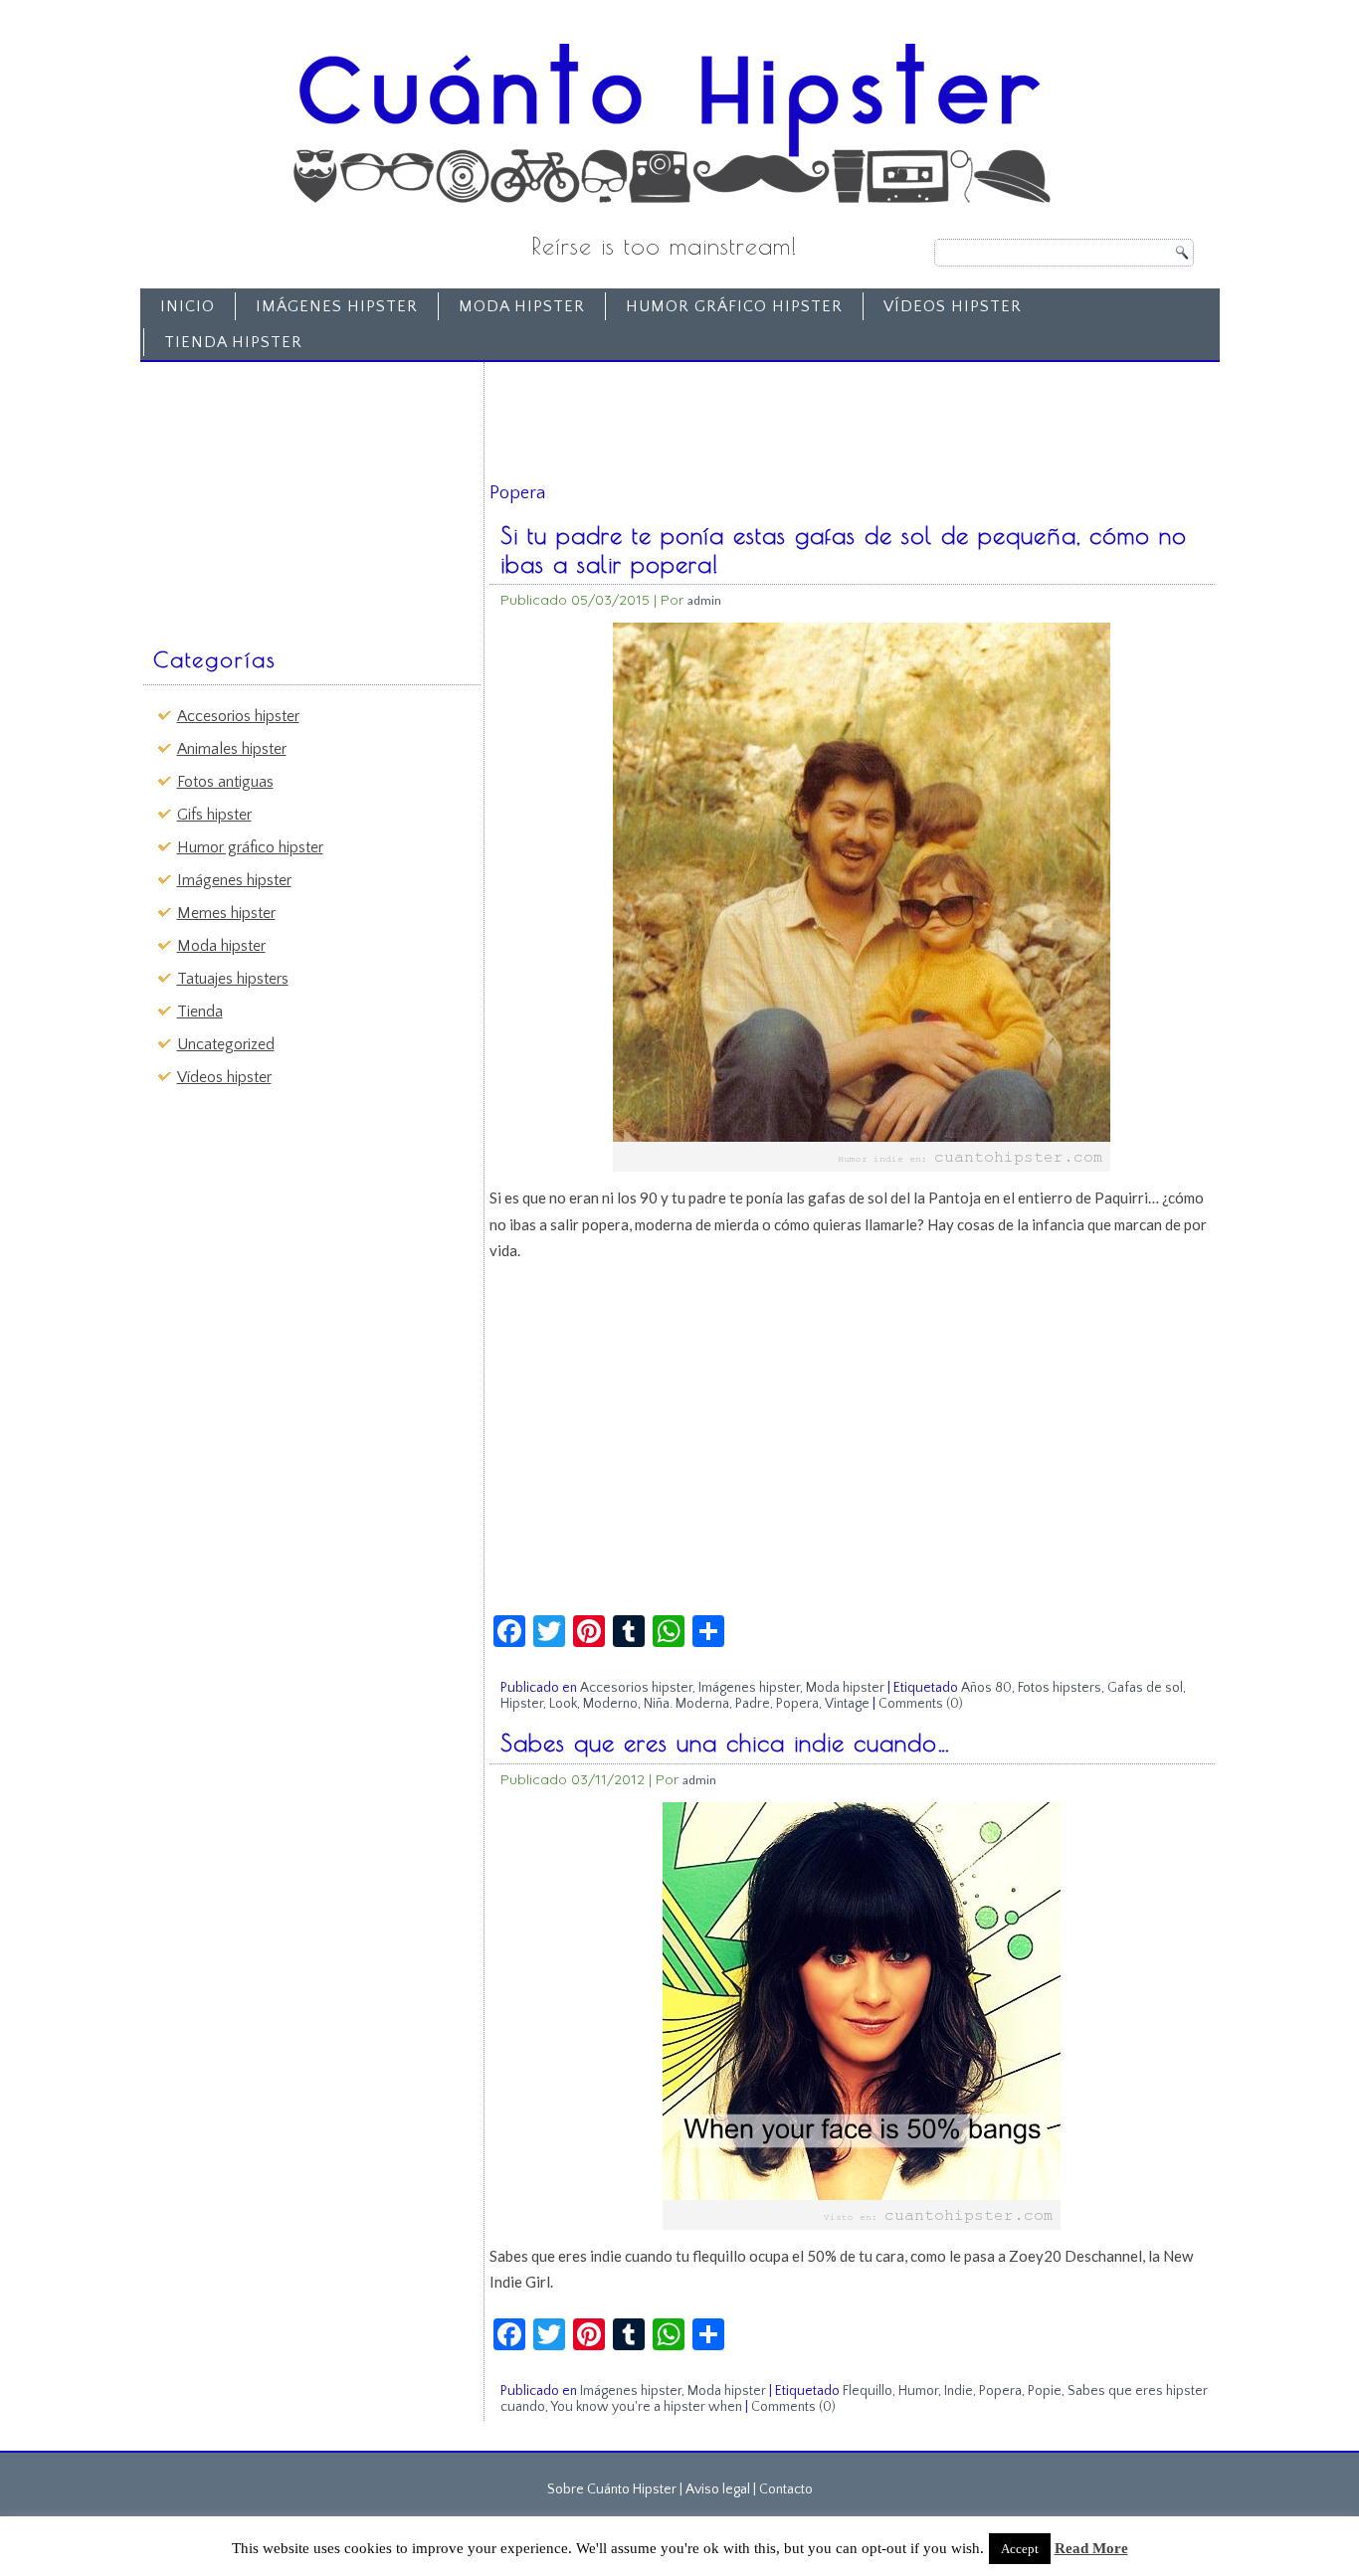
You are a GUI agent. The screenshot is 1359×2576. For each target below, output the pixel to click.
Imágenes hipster (337, 306)
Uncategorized (226, 1044)
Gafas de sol (1145, 1688)
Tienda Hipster (233, 342)
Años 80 (986, 1688)
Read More (1091, 2548)
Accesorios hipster (238, 716)
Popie (1045, 2391)
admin (704, 600)
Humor (918, 2391)
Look (563, 1704)
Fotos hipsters (1060, 1688)
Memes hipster (226, 913)
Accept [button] (1020, 2549)
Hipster (522, 1704)
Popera (797, 1704)
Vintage (847, 1704)
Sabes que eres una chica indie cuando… (726, 1743)
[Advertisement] (297, 494)
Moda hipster (522, 306)
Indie (959, 2391)
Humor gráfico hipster (734, 306)
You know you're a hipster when (646, 2407)
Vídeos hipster (953, 306)
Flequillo (868, 2391)
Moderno (610, 1704)
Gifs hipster (214, 815)
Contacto (786, 2489)
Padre (753, 1704)
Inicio (188, 306)
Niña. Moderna (686, 1704)
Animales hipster (232, 749)
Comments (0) (921, 1704)
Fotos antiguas (225, 782)
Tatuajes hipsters (233, 979)
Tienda (200, 1012)
